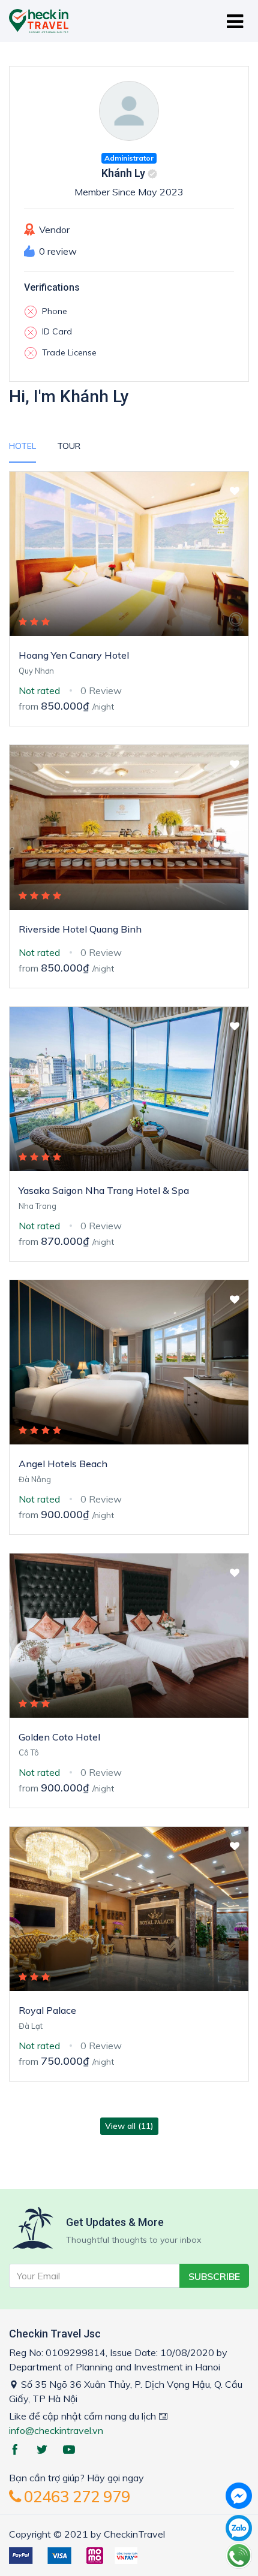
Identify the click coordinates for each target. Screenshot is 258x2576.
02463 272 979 (75, 2497)
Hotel (22, 446)
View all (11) (129, 2126)
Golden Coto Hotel (59, 1737)
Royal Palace (47, 2010)
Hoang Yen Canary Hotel (74, 655)
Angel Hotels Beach (63, 1464)
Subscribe (214, 2276)
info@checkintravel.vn (56, 2430)
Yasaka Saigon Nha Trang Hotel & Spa (104, 1190)
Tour (69, 446)
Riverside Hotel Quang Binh (80, 929)
